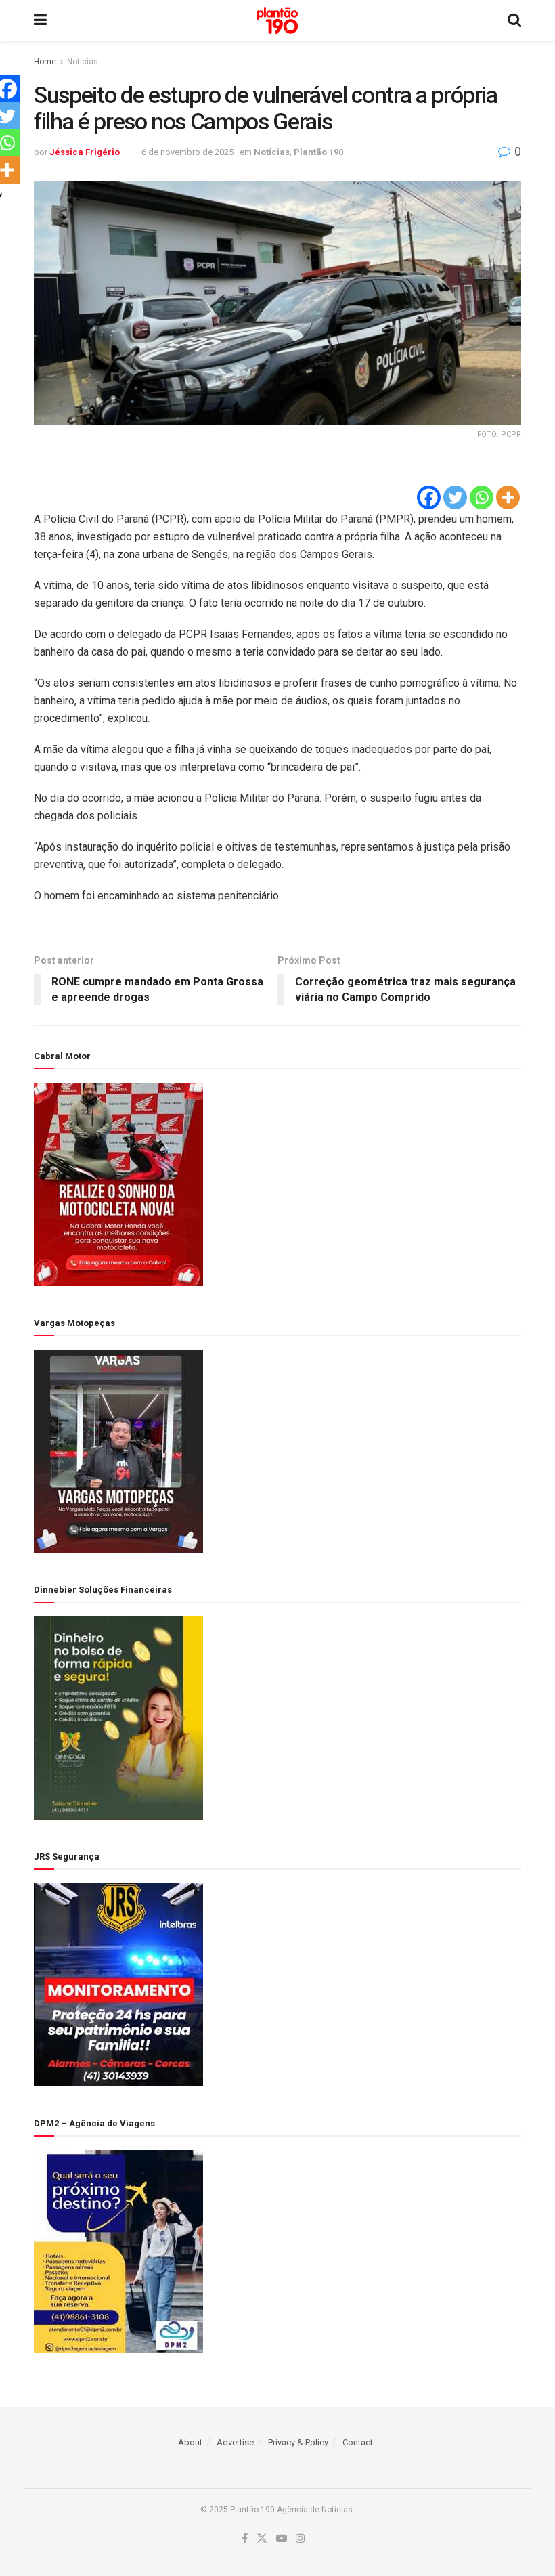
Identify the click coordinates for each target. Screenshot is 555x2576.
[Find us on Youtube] (282, 2539)
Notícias (83, 62)
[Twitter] (455, 497)
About (190, 2442)
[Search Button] (514, 20)
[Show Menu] (40, 20)
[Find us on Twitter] (262, 2539)
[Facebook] (429, 497)
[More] (508, 497)
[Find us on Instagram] (301, 2539)
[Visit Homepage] (277, 21)
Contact (358, 2442)
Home (45, 62)
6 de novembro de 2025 (187, 152)
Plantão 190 (318, 152)
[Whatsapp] (482, 497)
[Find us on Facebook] (245, 2539)
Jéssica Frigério (85, 152)
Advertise (235, 2442)
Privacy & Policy (298, 2442)
